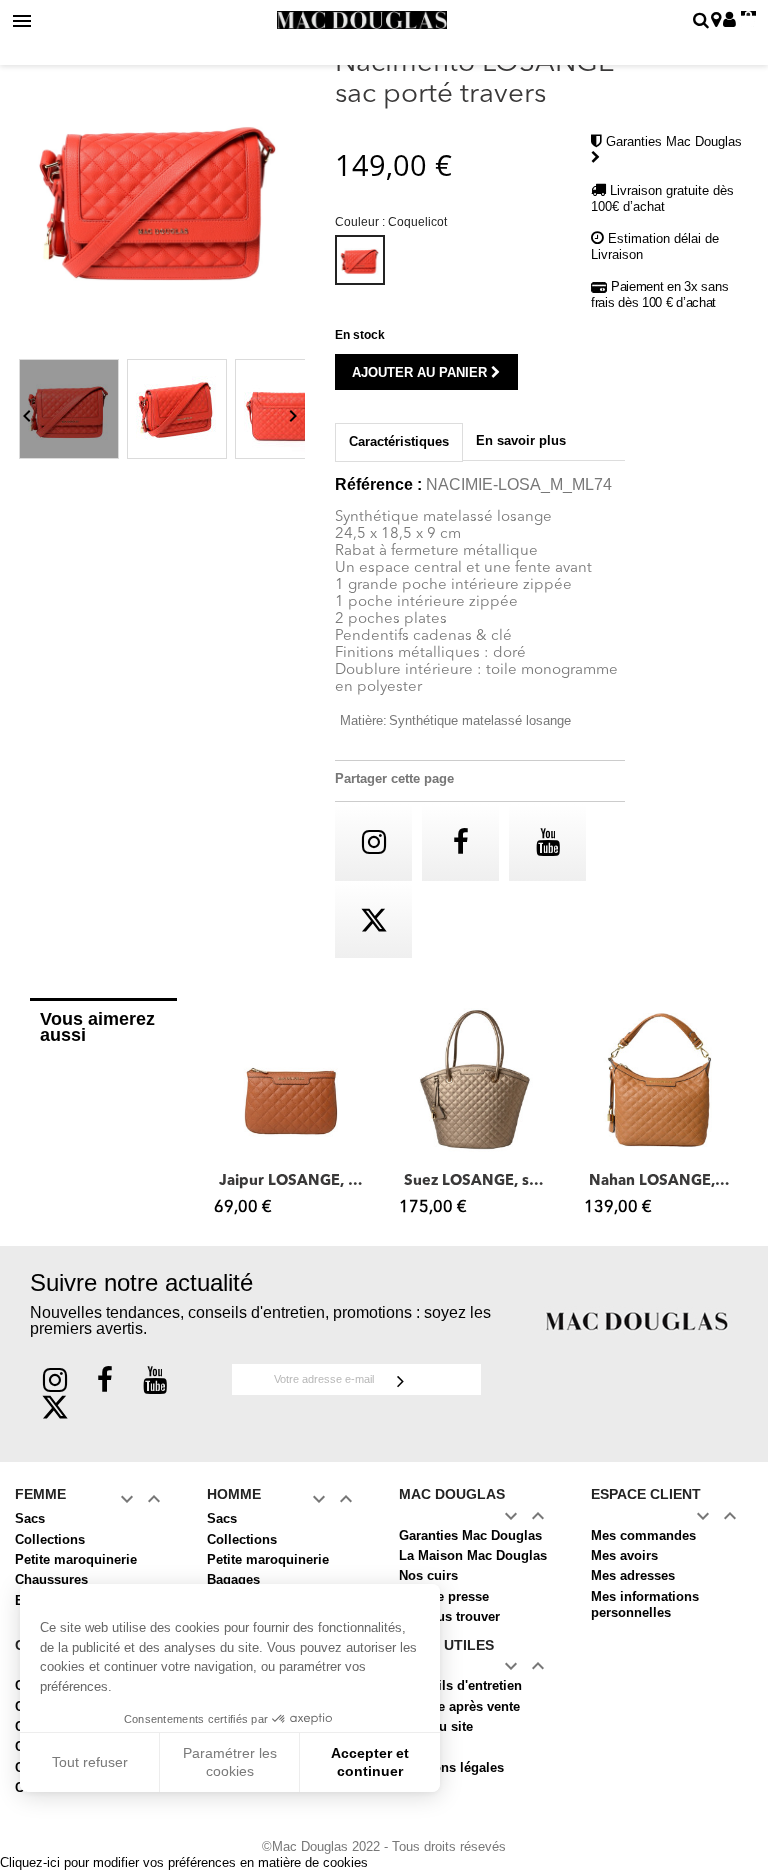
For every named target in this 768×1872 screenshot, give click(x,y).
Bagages (233, 1579)
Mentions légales (451, 1767)
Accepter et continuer (370, 1762)
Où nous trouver (449, 1616)
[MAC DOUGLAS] (637, 1320)
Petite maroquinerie (76, 1559)
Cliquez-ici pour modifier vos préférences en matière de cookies (184, 1862)
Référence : (378, 485)
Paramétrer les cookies (230, 1762)
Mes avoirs (624, 1555)
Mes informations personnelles (645, 1604)
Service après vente (459, 1706)
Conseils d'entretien (460, 1685)
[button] (225, 1116)
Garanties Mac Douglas (470, 1535)
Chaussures (51, 1579)
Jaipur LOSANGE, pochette (291, 1181)
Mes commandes (643, 1535)
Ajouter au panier (421, 372)
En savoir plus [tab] (521, 440)
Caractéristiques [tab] (399, 441)
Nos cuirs (428, 1575)
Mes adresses (633, 1575)
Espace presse (444, 1596)
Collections (50, 1539)
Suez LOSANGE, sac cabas (476, 1181)
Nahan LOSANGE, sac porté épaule (661, 1181)
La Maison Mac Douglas (473, 1555)
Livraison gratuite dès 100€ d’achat (662, 198)
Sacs (30, 1518)
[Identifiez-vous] (729, 21)
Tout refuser (90, 1762)
